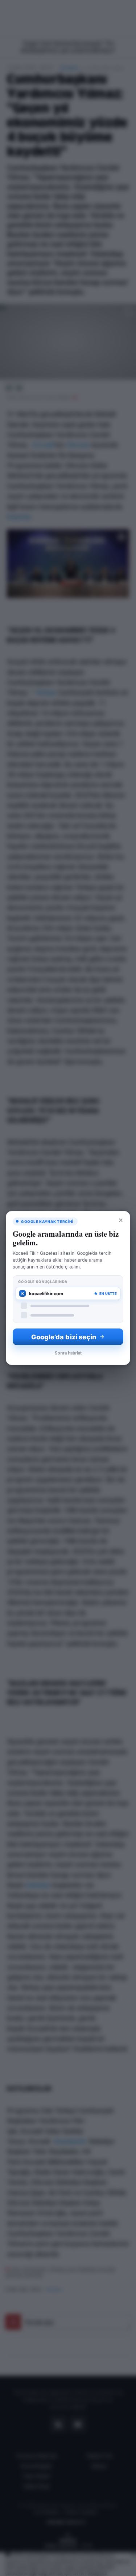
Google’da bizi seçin (64, 1337)
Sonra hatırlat (68, 1353)
